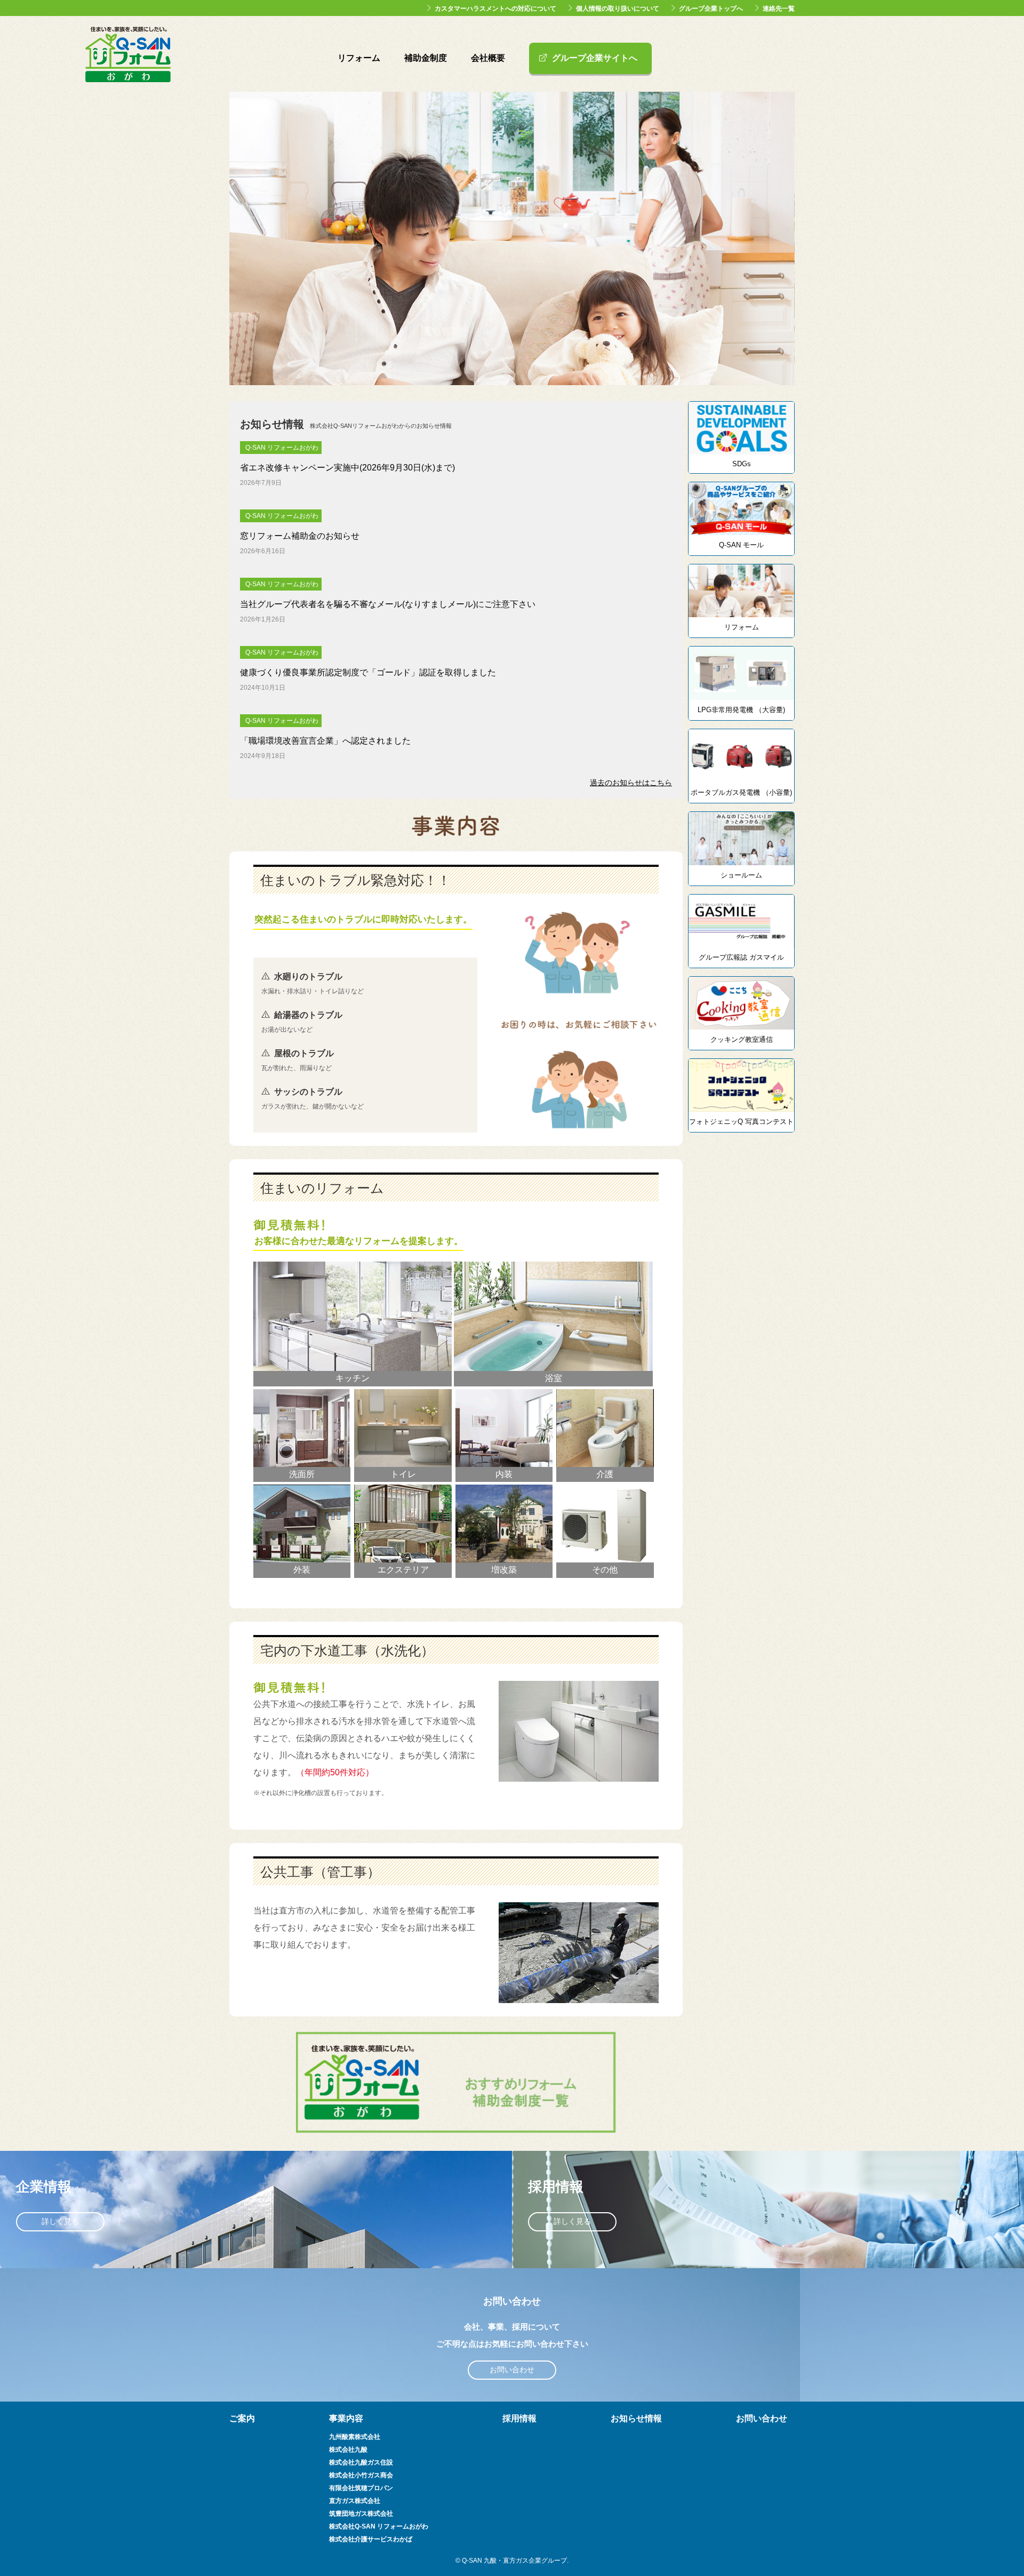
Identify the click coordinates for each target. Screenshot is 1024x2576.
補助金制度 (426, 58)
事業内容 (346, 2418)
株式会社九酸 (348, 2450)
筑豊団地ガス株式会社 (361, 2514)
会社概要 (488, 58)
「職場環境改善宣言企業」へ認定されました (325, 741)
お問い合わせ (512, 2370)
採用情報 (519, 2418)
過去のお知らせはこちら (631, 783)
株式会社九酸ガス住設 (361, 2462)
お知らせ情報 (636, 2418)
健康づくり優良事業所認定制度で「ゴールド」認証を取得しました (368, 672)
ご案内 (242, 2418)
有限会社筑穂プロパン (361, 2488)
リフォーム (359, 58)
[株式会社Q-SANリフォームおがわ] (128, 77)
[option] (512, 238)
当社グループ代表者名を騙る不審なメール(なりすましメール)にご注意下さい (388, 604)
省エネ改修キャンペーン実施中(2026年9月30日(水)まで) (347, 468)
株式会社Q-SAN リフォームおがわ (379, 2526)
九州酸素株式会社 (355, 2437)
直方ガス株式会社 (355, 2501)
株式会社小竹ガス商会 (361, 2475)
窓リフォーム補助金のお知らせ (300, 536)
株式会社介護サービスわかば (371, 2539)
